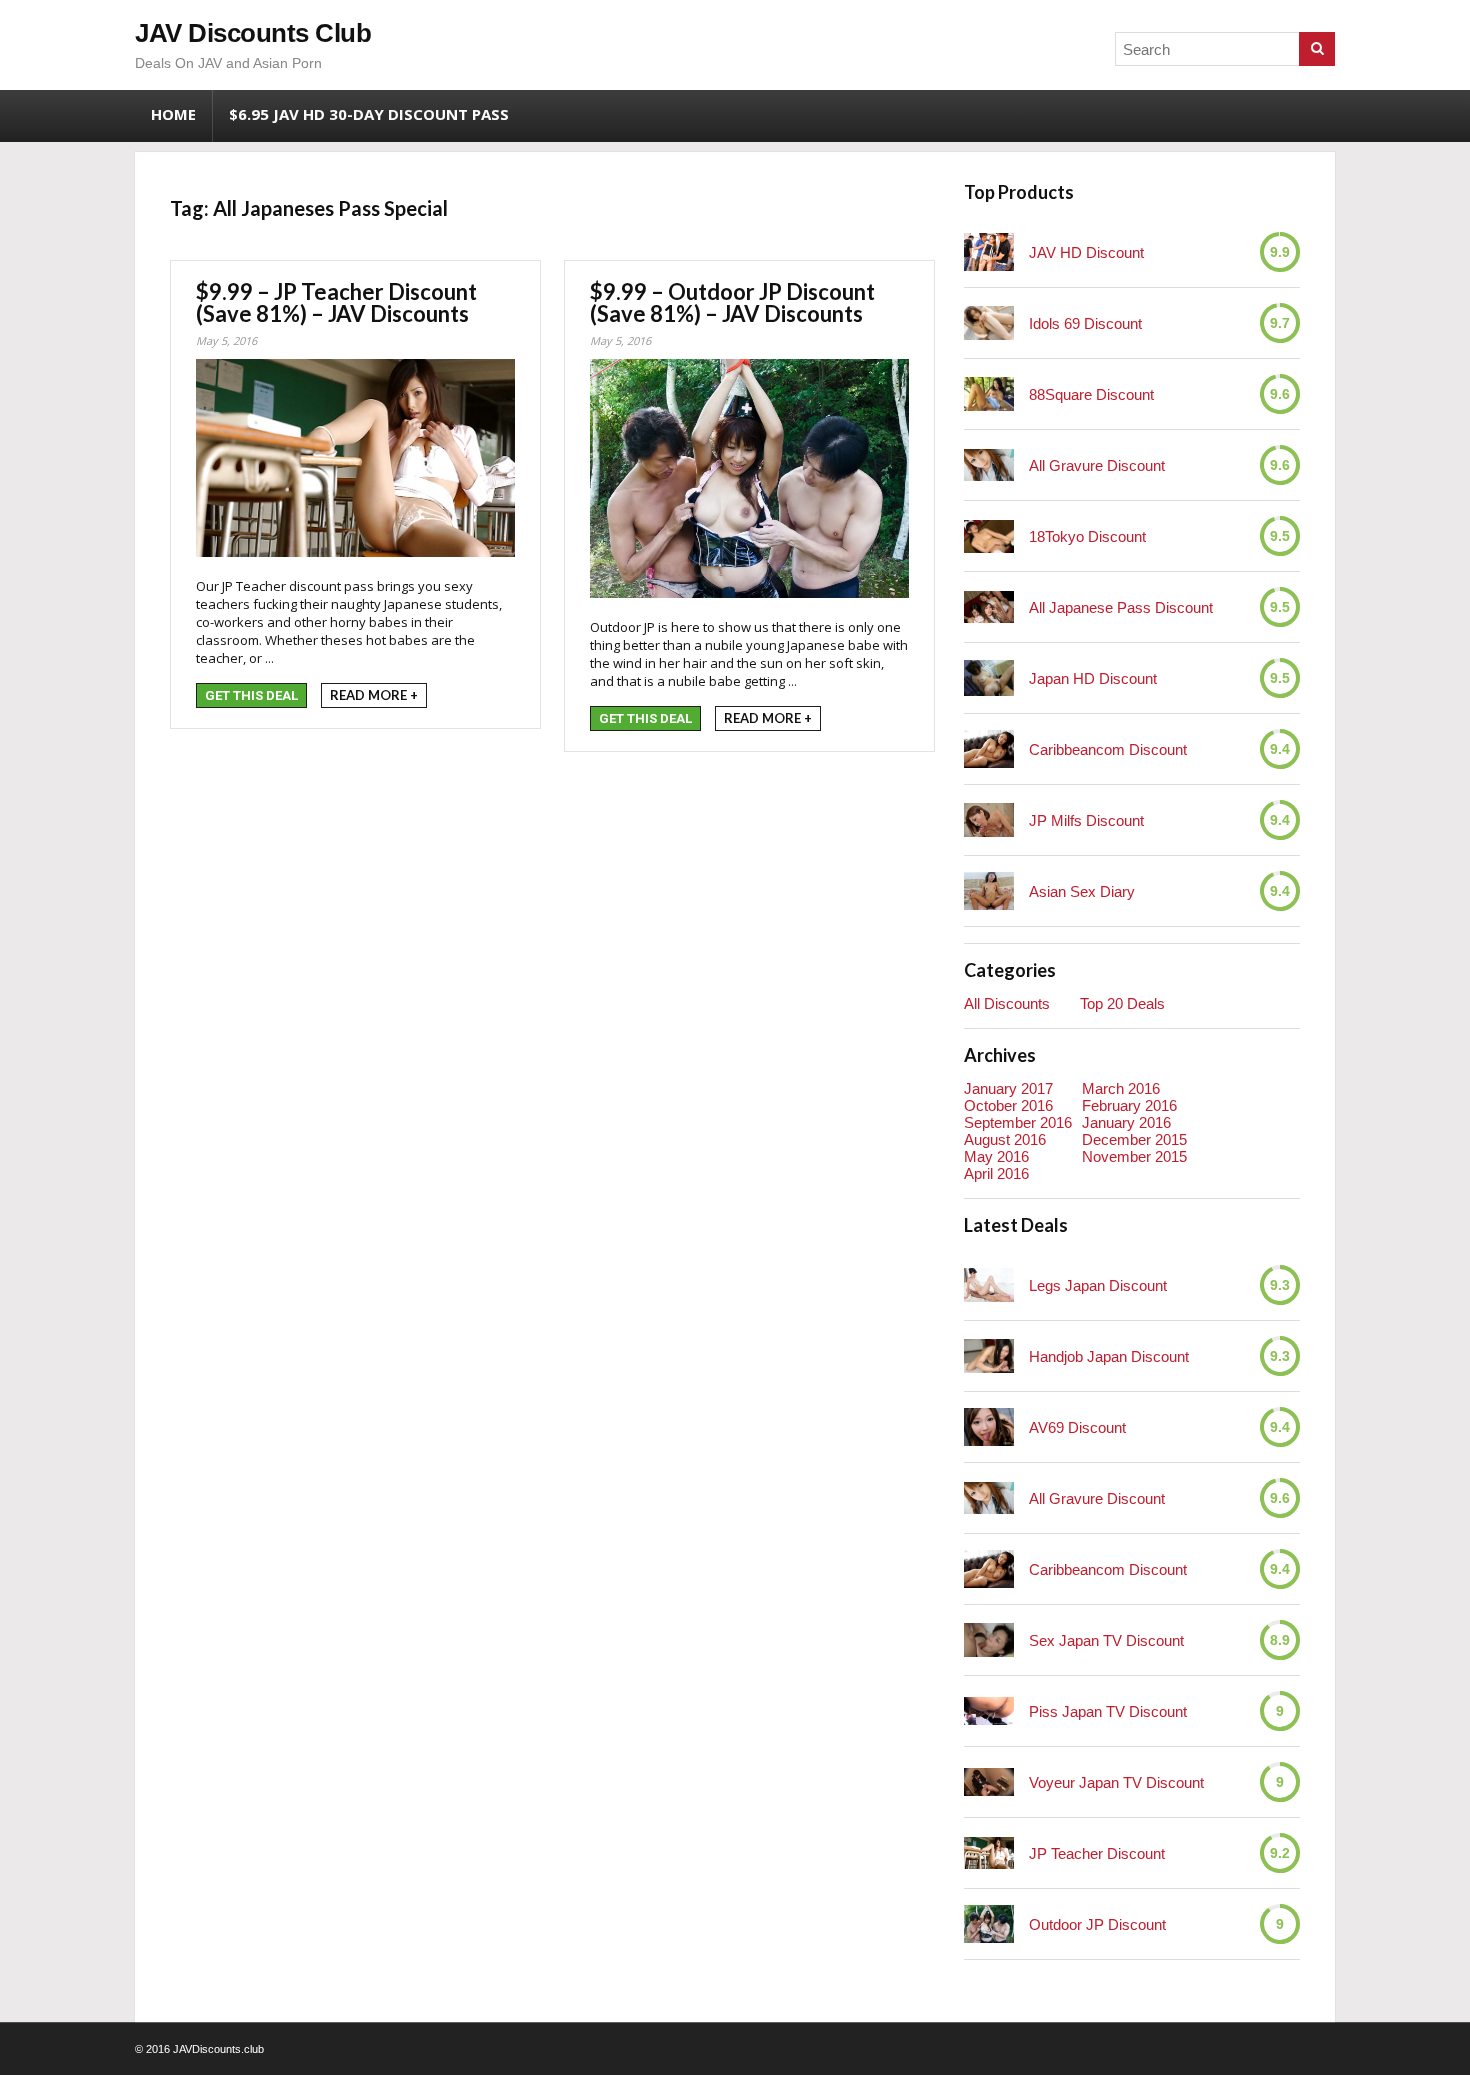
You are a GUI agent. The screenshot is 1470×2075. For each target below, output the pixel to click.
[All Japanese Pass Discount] (989, 607)
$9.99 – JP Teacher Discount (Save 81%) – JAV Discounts (336, 302)
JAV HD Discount (1086, 252)
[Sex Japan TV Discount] (989, 1639)
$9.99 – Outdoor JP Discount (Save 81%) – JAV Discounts (732, 302)
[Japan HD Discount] (989, 678)
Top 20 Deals (1122, 1003)
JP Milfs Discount (1086, 820)
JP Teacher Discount (1097, 1853)
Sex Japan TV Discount (1106, 1640)
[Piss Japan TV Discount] (989, 1711)
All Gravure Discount (1097, 465)
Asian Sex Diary (1082, 891)
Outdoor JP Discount (1097, 1924)
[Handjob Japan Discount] (989, 1355)
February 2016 (1129, 1105)
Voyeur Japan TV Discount (1116, 1782)
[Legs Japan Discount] (989, 1284)
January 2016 (1126, 1122)
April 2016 (996, 1173)
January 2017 (1008, 1088)
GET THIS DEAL (251, 695)
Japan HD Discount (1093, 678)
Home (173, 114)
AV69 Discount (1077, 1427)
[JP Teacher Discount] (989, 1852)
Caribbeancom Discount (1108, 749)
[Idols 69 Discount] (989, 323)
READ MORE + (374, 695)
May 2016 (996, 1156)
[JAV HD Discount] (989, 252)
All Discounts (1007, 1003)
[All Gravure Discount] (989, 464)
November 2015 (1134, 1156)
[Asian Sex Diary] (989, 890)
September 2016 (1018, 1122)
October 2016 (1008, 1105)
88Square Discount (1091, 394)
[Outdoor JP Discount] (989, 1924)
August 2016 (1005, 1139)
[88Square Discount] (989, 393)
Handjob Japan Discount (1109, 1356)
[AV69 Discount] (989, 1427)
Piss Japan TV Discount (1108, 1711)
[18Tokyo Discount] (989, 536)
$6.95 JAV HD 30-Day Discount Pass (369, 114)
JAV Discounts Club (253, 33)
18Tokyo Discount (1087, 536)
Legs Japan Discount (1098, 1285)
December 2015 (1134, 1139)
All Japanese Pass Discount (1121, 607)
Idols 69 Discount (1085, 323)
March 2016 (1121, 1088)
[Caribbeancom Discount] (989, 749)
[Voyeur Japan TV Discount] (989, 1782)
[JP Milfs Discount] (989, 819)
